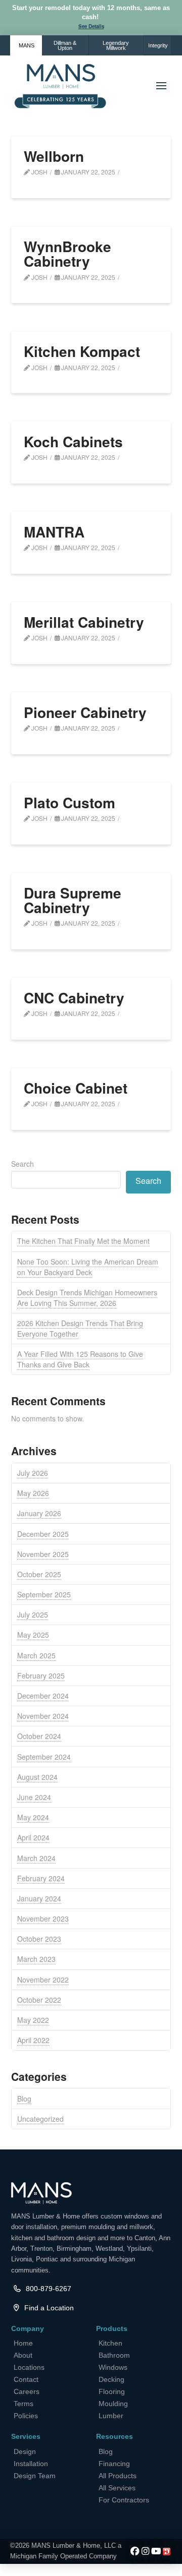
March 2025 (36, 1655)
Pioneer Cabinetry (85, 712)
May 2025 (33, 1635)
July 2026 (33, 1473)
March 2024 (36, 1858)
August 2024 (37, 1777)
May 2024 (33, 1817)
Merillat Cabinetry (84, 622)
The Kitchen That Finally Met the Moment (83, 1241)
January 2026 (39, 1513)
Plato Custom (70, 802)
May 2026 (33, 1493)
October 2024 (39, 1736)
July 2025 (33, 1614)
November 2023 (43, 1919)
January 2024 (39, 1898)
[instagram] (145, 2552)
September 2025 (44, 1594)
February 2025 (41, 1675)
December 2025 (43, 1534)
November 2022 (43, 1980)
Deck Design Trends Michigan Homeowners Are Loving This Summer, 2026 (87, 1298)
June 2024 (34, 1797)
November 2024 (43, 1716)
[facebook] (135, 2552)
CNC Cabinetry (74, 998)
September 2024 (44, 1757)
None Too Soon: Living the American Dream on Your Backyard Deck (88, 1267)
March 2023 (36, 1959)
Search (22, 1164)
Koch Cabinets (73, 441)
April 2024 (33, 1837)
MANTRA (54, 532)
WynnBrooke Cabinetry (67, 254)
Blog (24, 2099)
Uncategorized (40, 2119)
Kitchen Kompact (82, 351)
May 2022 (33, 2020)
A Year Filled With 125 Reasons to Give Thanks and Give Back (80, 1359)
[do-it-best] (167, 2552)
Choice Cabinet (76, 1088)
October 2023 (39, 1939)
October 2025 (39, 1574)
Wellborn (54, 156)
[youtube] (156, 2552)
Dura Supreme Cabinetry (73, 900)
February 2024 (41, 1878)
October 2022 (39, 2000)
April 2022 (33, 2040)
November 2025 (43, 1554)
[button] (91, 27)
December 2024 (43, 1696)
